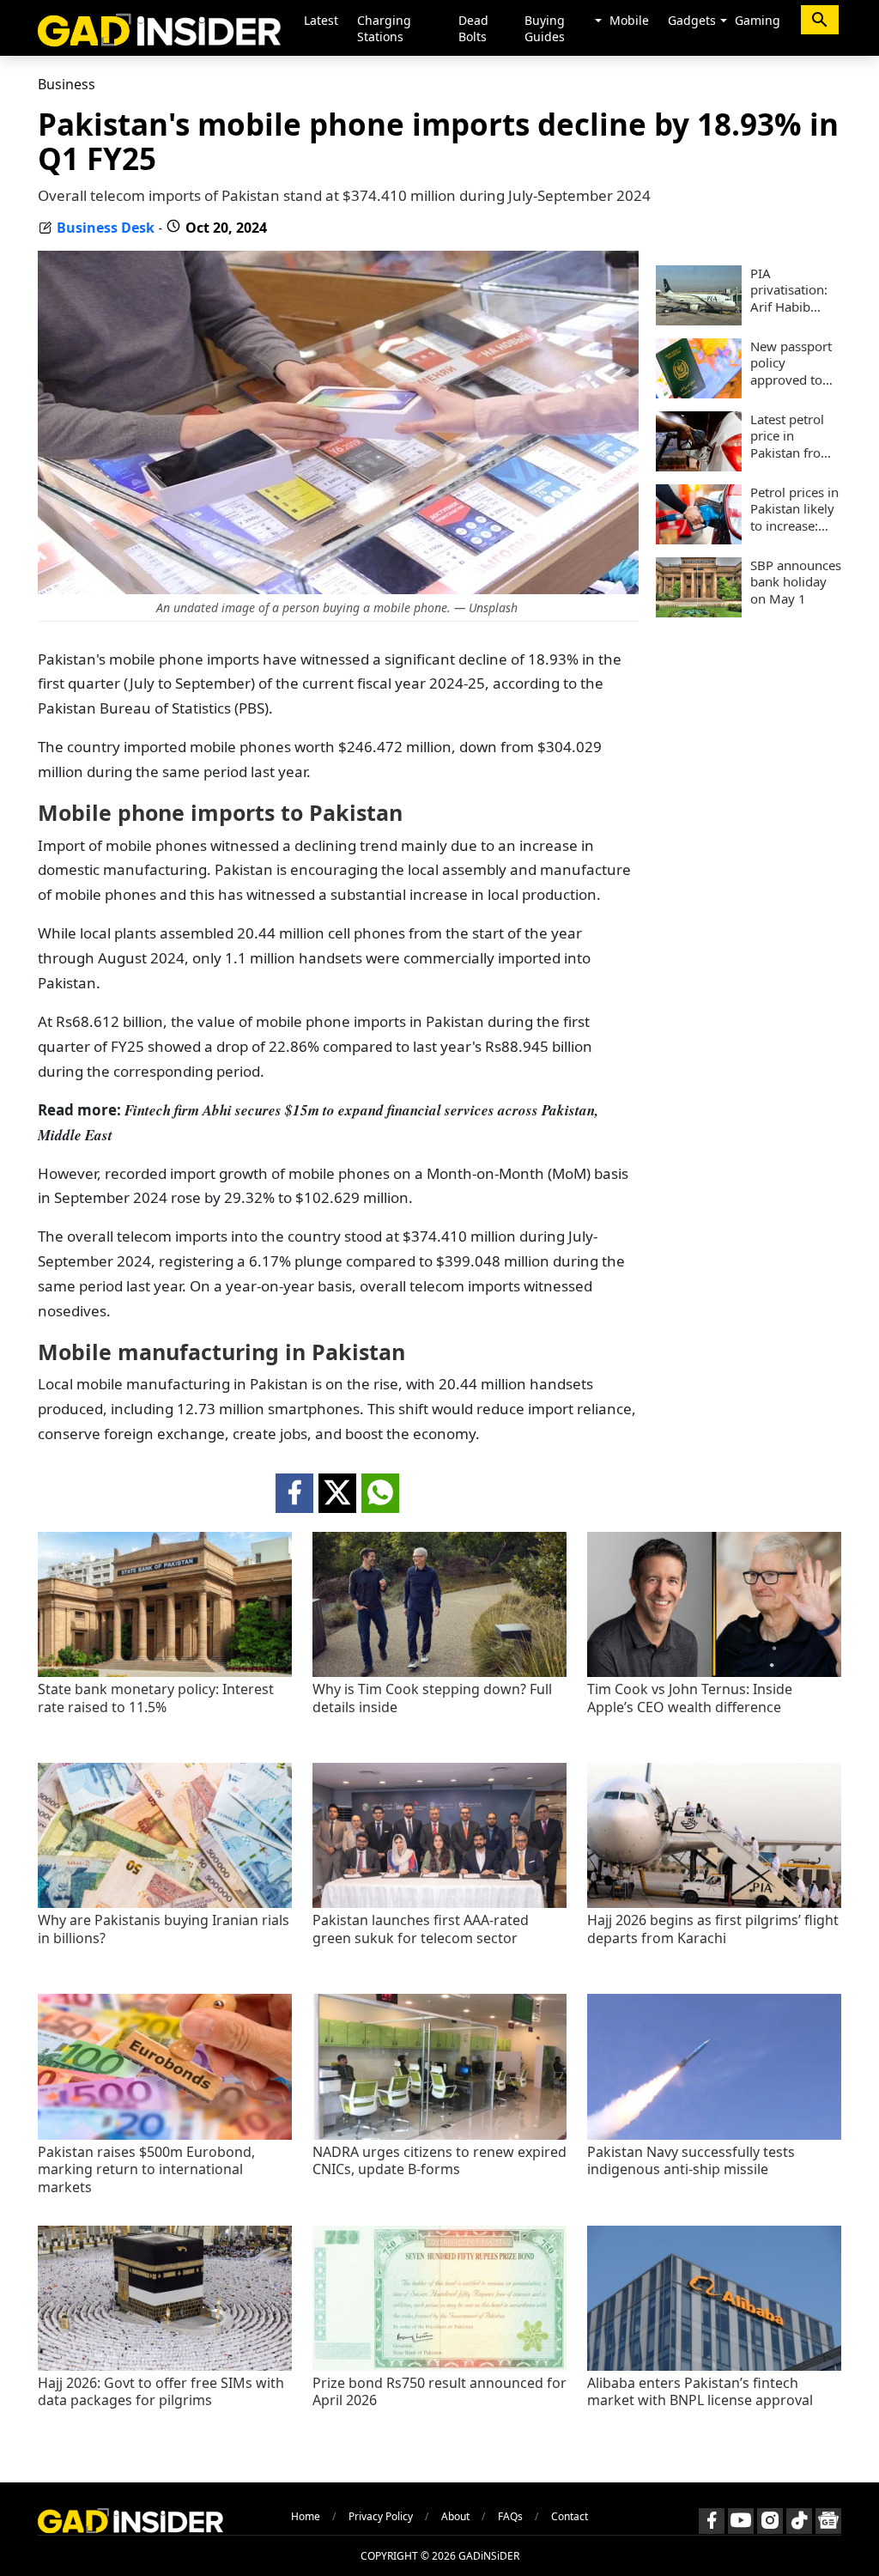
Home (306, 2516)
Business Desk (106, 228)
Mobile (629, 20)
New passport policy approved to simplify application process (791, 364)
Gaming (758, 20)
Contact (570, 2516)
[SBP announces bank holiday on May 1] (699, 612)
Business (67, 84)
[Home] (159, 28)
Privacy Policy (381, 2516)
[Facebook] (712, 2521)
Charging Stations (384, 28)
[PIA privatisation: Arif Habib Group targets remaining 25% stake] (699, 320)
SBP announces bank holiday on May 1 (796, 582)
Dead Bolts (473, 28)
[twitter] (337, 1493)
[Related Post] (165, 1672)
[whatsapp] (380, 1493)
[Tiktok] (799, 2521)
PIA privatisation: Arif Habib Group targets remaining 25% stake (795, 291)
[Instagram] (770, 2521)
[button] (598, 21)
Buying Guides (545, 28)
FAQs (510, 2516)
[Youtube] (741, 2521)
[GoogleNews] (828, 2521)
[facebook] (294, 1493)
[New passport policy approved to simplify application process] (699, 393)
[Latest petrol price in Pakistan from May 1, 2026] (699, 466)
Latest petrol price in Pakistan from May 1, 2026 (791, 437)
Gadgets (692, 20)
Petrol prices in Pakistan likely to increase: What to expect (794, 510)
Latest (321, 20)
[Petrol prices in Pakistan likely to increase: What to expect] (699, 539)
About (455, 2516)
